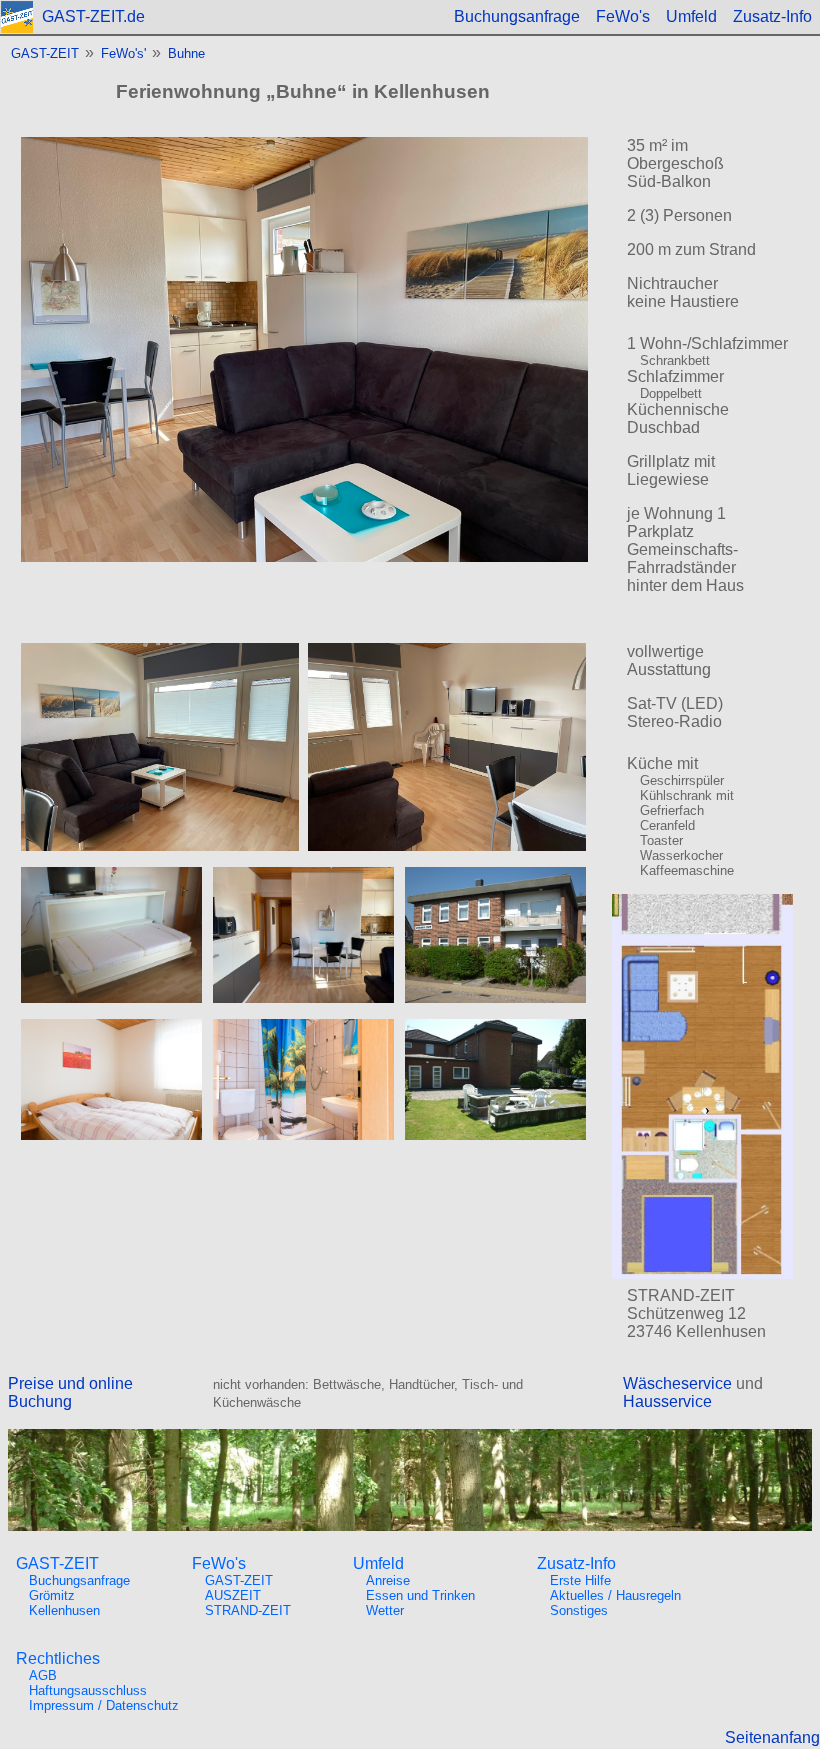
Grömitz (52, 1595)
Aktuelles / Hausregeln (615, 1595)
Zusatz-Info (772, 16)
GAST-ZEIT (45, 53)
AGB (43, 1675)
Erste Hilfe (580, 1580)
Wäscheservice (677, 1383)
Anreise (388, 1580)
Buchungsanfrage (517, 16)
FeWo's (623, 16)
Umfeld (691, 16)
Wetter (385, 1610)
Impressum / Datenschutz (104, 1705)
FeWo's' (123, 53)
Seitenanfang (772, 1737)
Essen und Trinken (420, 1595)
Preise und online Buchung (70, 1392)
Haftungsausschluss (88, 1690)
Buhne (186, 53)
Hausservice (667, 1401)
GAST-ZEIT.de (93, 16)
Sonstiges (579, 1610)
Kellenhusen (64, 1610)
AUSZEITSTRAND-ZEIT (248, 1603)
